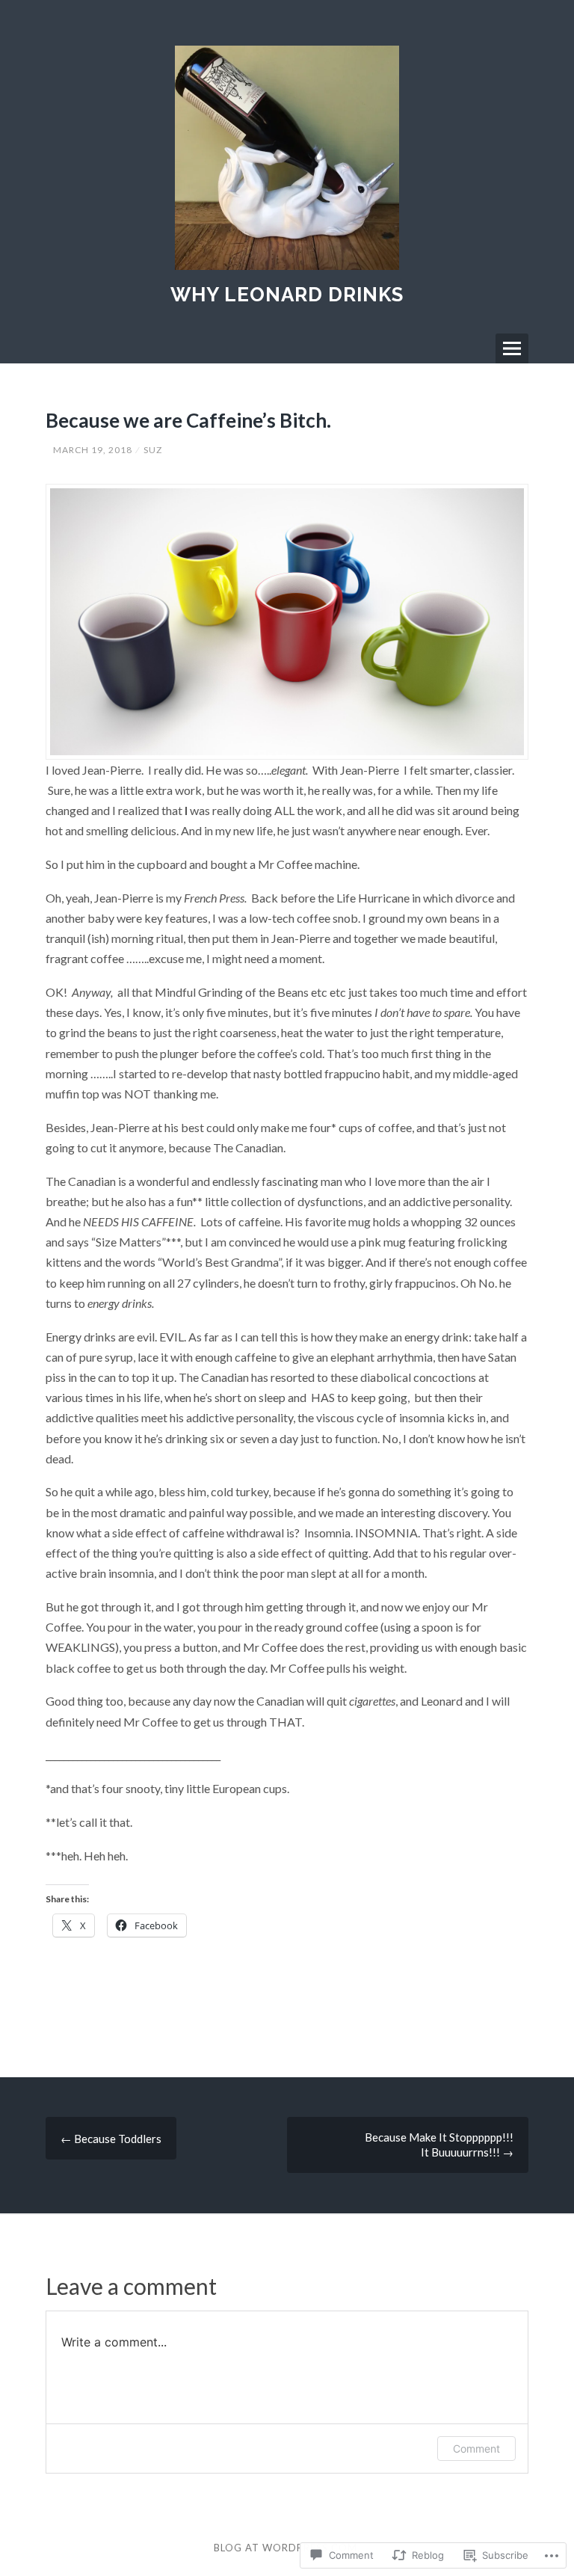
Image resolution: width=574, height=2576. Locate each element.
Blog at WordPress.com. (287, 2548)
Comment (476, 2449)
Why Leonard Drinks (287, 295)
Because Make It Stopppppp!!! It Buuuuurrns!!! (439, 2145)
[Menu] (512, 348)
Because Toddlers (111, 2139)
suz (153, 450)
